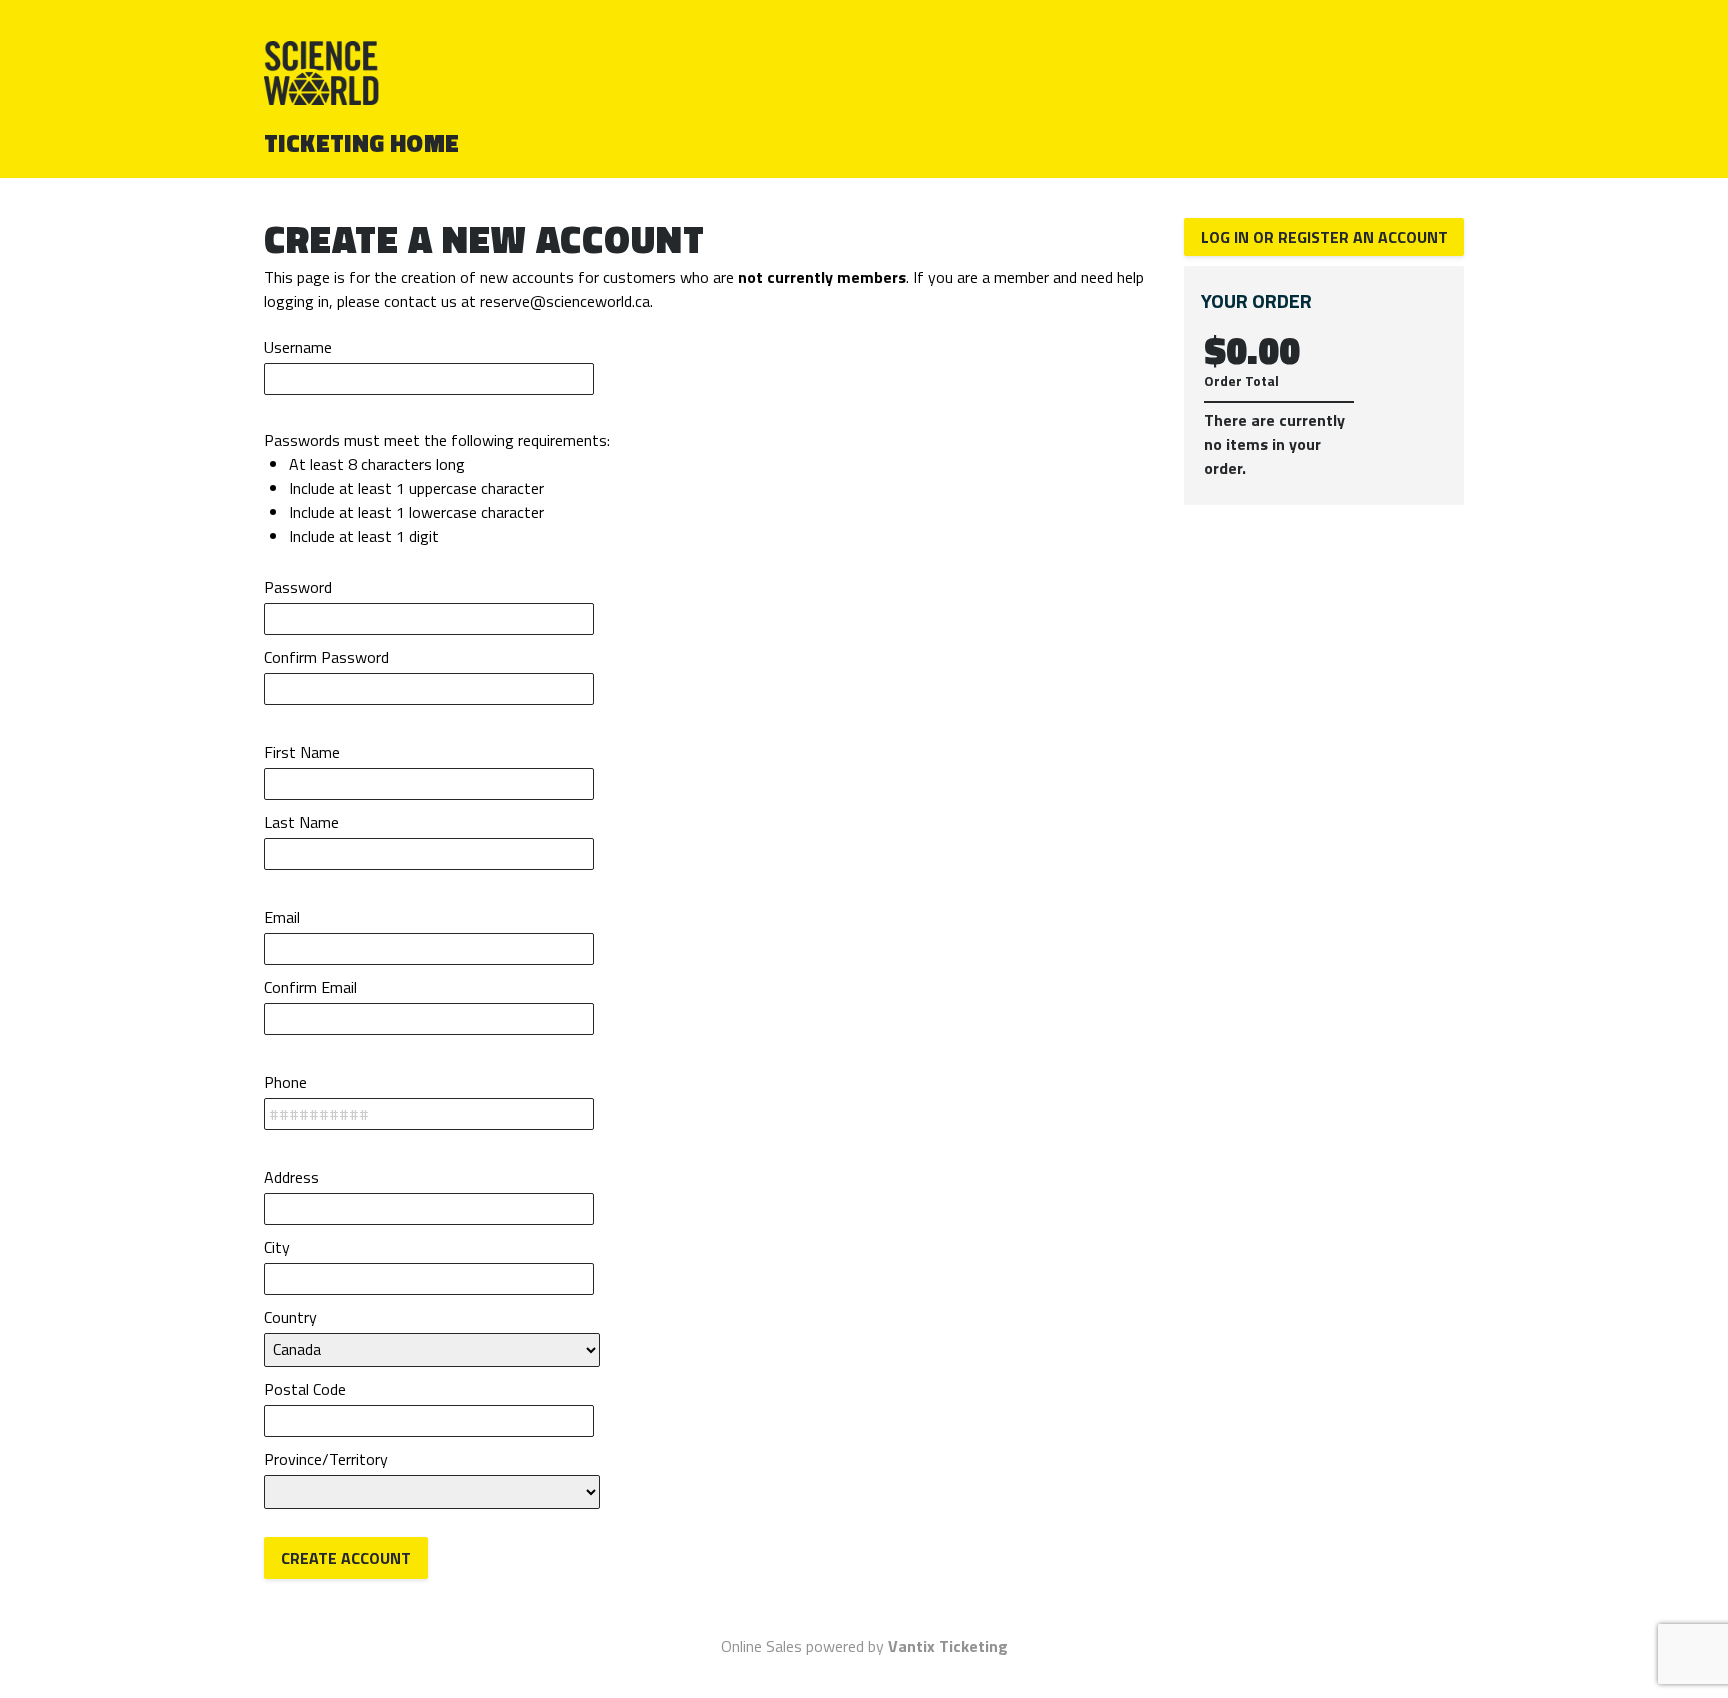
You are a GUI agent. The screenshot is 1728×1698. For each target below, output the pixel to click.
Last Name (301, 822)
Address (291, 1177)
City (277, 1247)
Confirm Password (326, 657)
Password (298, 587)
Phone (285, 1082)
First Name (302, 752)
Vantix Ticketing (948, 1646)
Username (298, 347)
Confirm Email (310, 987)
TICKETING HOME (362, 143)
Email (282, 917)
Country (290, 1317)
